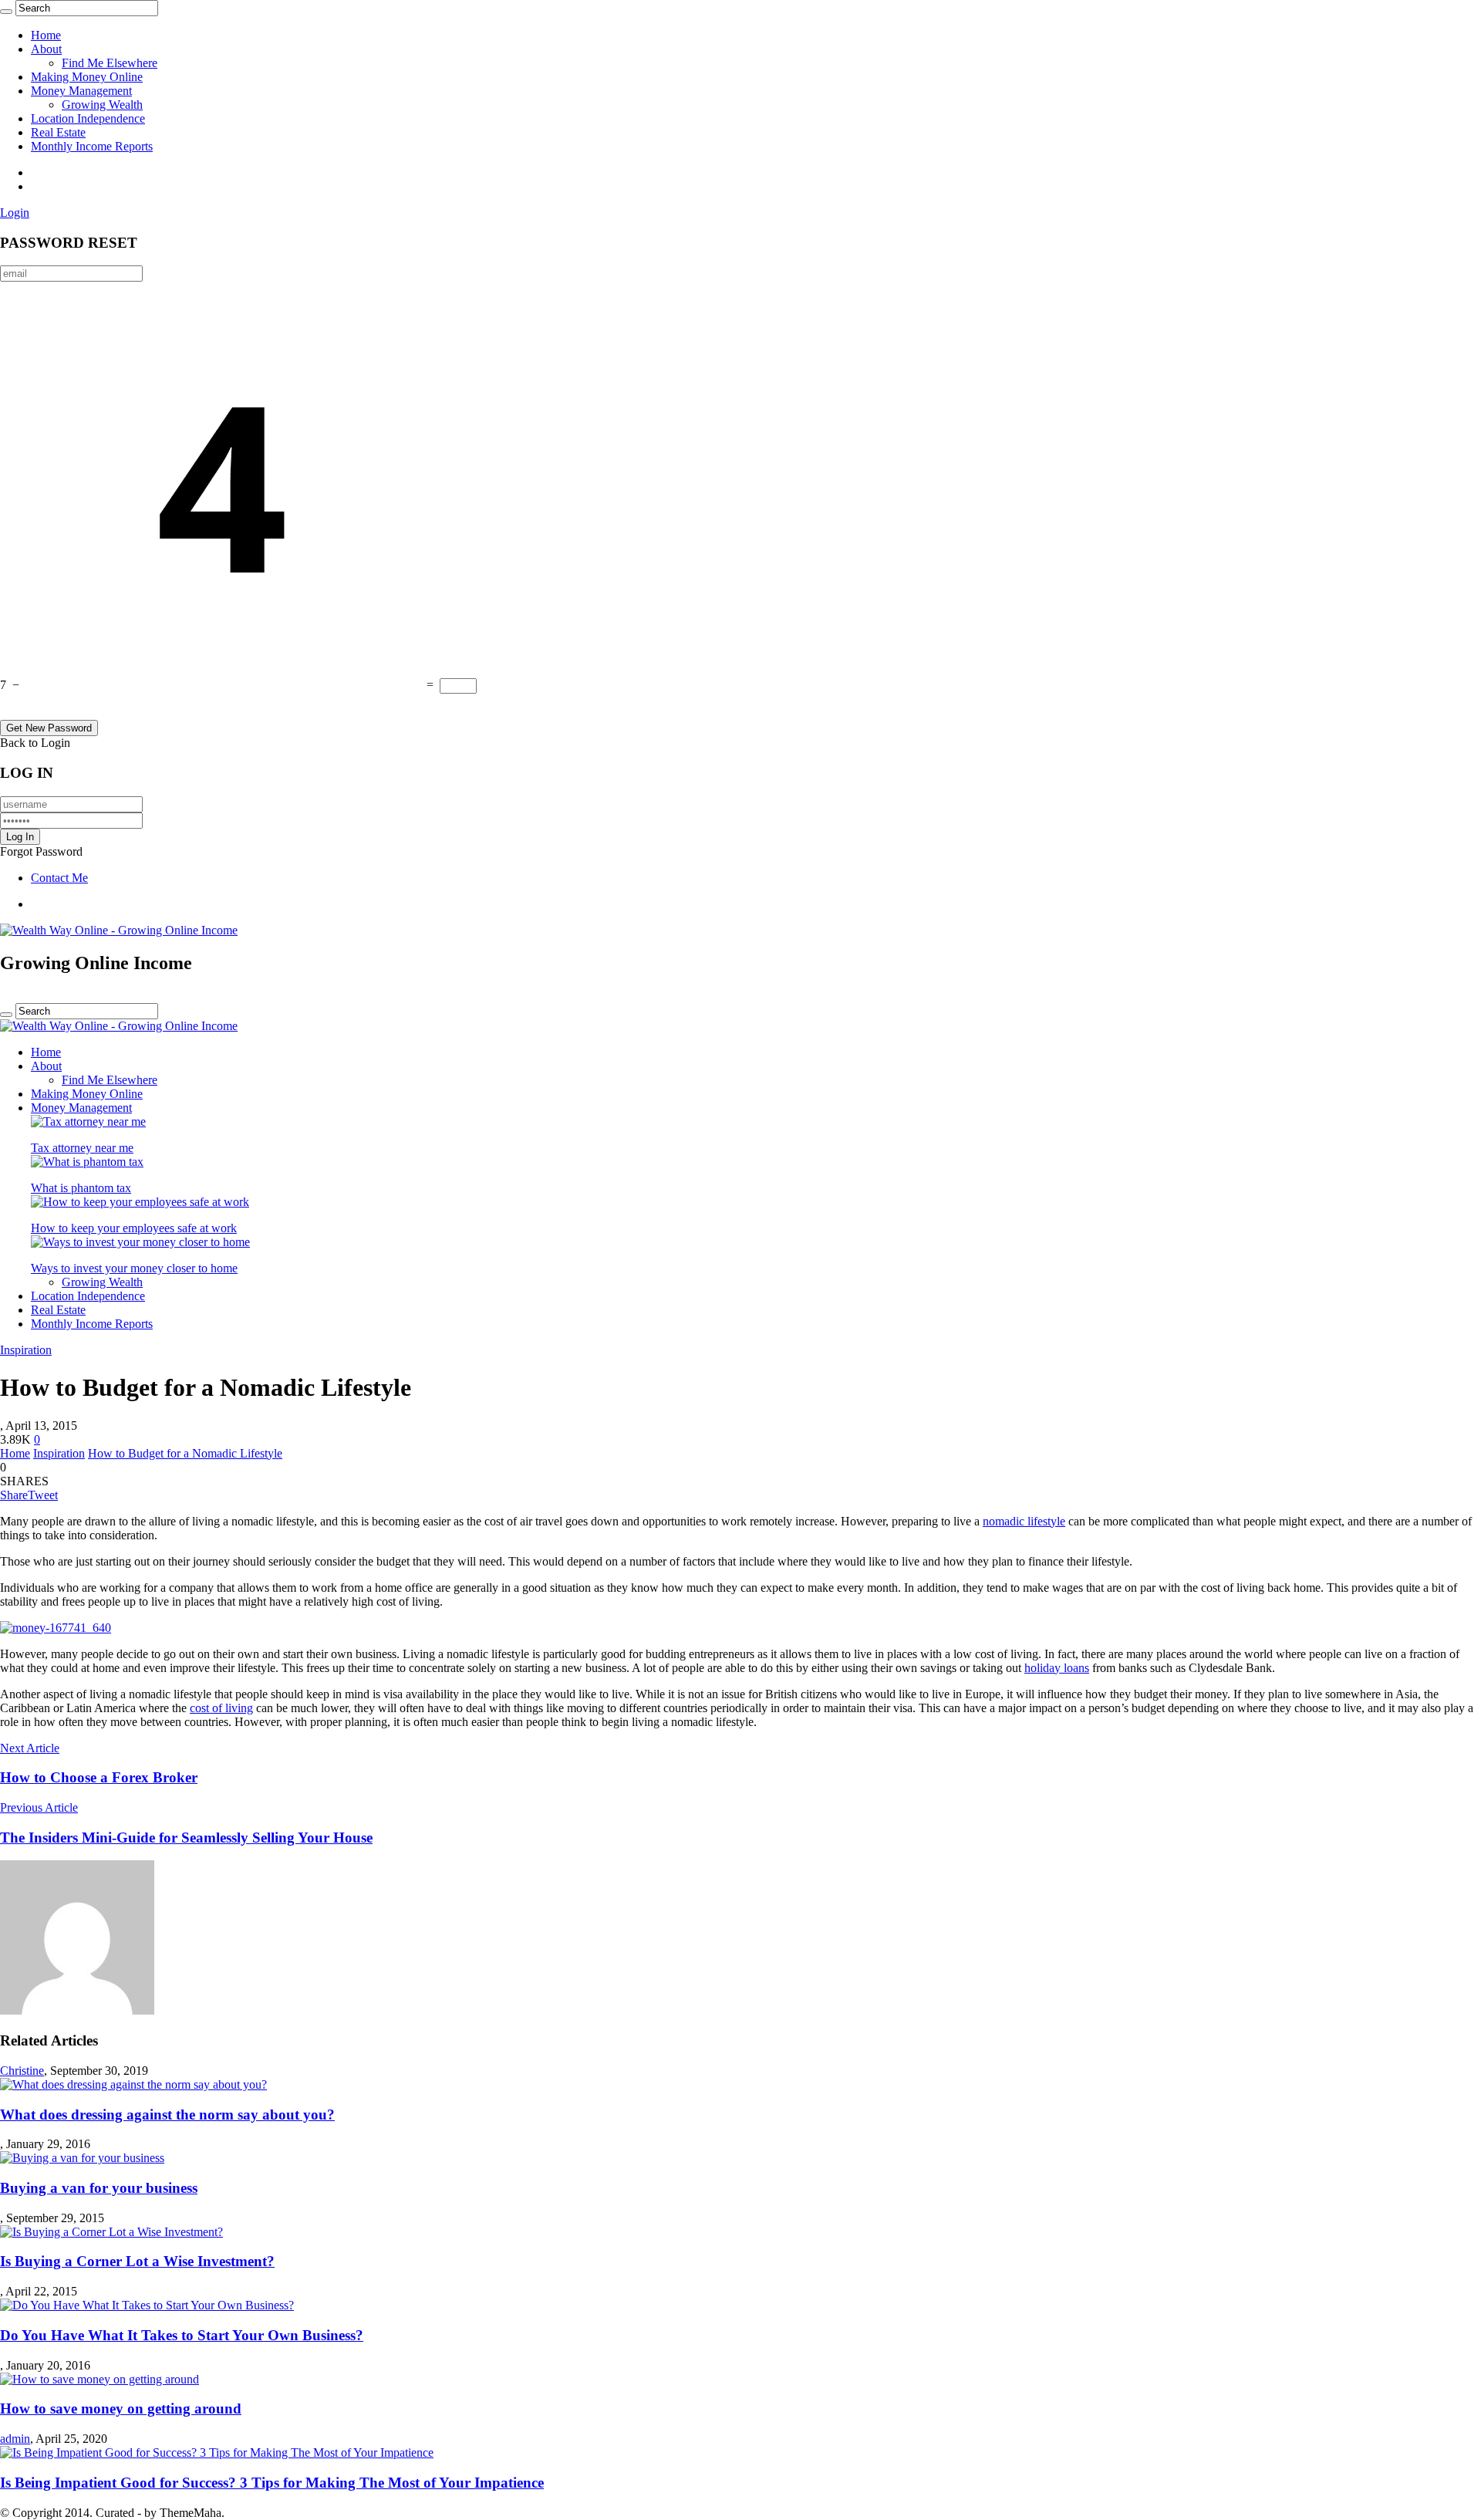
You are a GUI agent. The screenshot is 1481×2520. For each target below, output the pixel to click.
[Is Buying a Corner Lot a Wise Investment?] (111, 2232)
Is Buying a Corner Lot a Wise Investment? (137, 2261)
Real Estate (58, 132)
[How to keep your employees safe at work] (140, 1202)
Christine (22, 2071)
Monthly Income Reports (92, 146)
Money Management (81, 91)
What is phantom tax (81, 1188)
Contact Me (59, 878)
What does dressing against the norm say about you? (167, 2115)
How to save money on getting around (121, 2409)
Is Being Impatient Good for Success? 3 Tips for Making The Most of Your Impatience (272, 2483)
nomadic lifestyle (1024, 1521)
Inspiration (26, 1350)
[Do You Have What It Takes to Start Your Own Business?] (147, 2305)
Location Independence (88, 118)
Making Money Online (87, 77)
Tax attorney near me (82, 1148)
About (46, 49)
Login (15, 213)
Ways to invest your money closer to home (134, 1268)
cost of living (221, 1708)
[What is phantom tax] (87, 1162)
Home (46, 35)
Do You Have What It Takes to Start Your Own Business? (182, 2335)
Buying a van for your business (99, 2188)
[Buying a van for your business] (82, 2158)
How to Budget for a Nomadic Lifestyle (185, 1453)
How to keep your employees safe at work (134, 1228)
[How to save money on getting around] (100, 2379)
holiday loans (1057, 1668)
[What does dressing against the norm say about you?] (133, 2084)
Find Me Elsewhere (110, 63)
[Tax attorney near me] (88, 1122)
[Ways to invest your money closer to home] (140, 1242)
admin (15, 2439)
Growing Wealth (102, 105)
